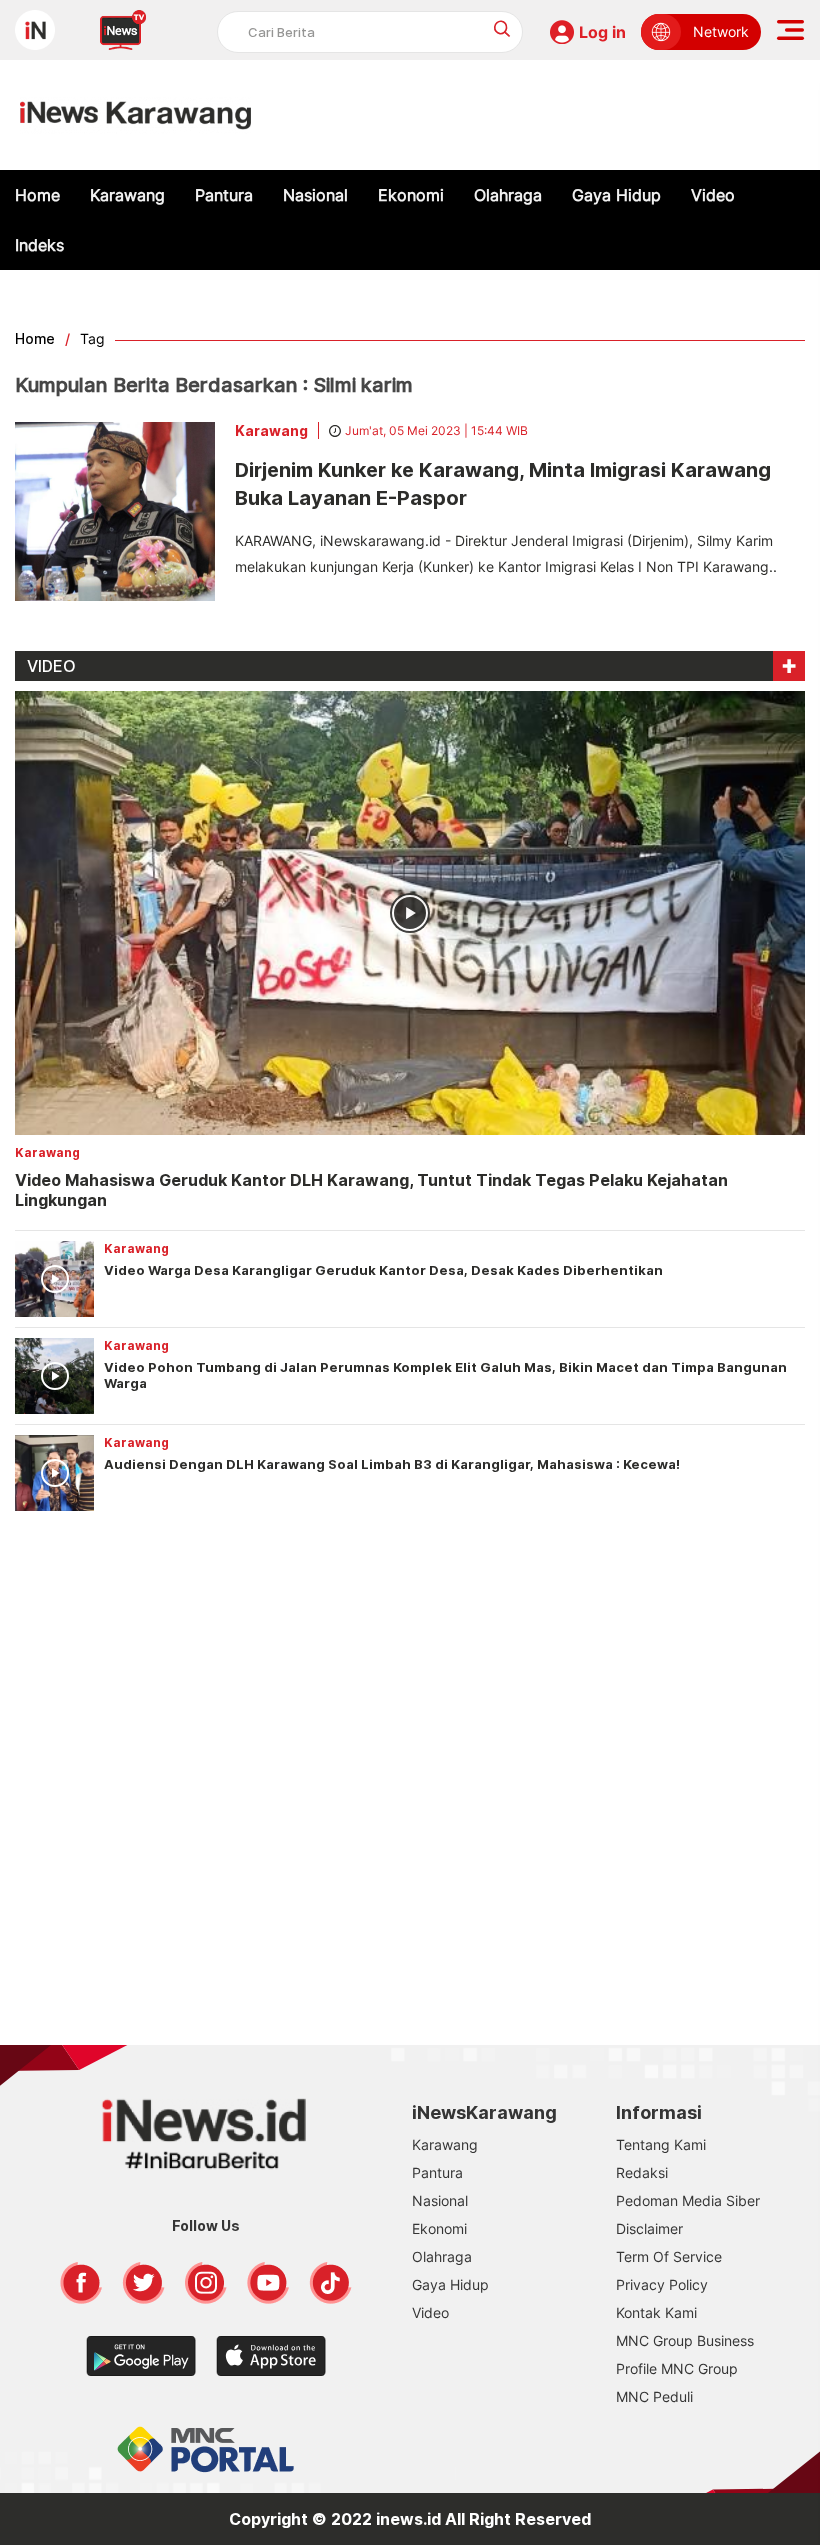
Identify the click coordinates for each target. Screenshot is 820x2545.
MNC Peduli (654, 2396)
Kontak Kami (656, 2312)
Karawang (127, 195)
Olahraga (508, 195)
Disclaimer (649, 2228)
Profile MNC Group (677, 2368)
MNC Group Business (685, 2340)
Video (713, 195)
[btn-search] (502, 28)
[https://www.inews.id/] (135, 115)
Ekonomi (411, 195)
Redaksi (642, 2172)
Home (37, 195)
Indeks (39, 245)
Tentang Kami (661, 2144)
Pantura (224, 195)
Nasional (315, 195)
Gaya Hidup (616, 195)
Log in (602, 32)
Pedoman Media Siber (688, 2200)
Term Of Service (669, 2256)
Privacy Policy (662, 2284)
